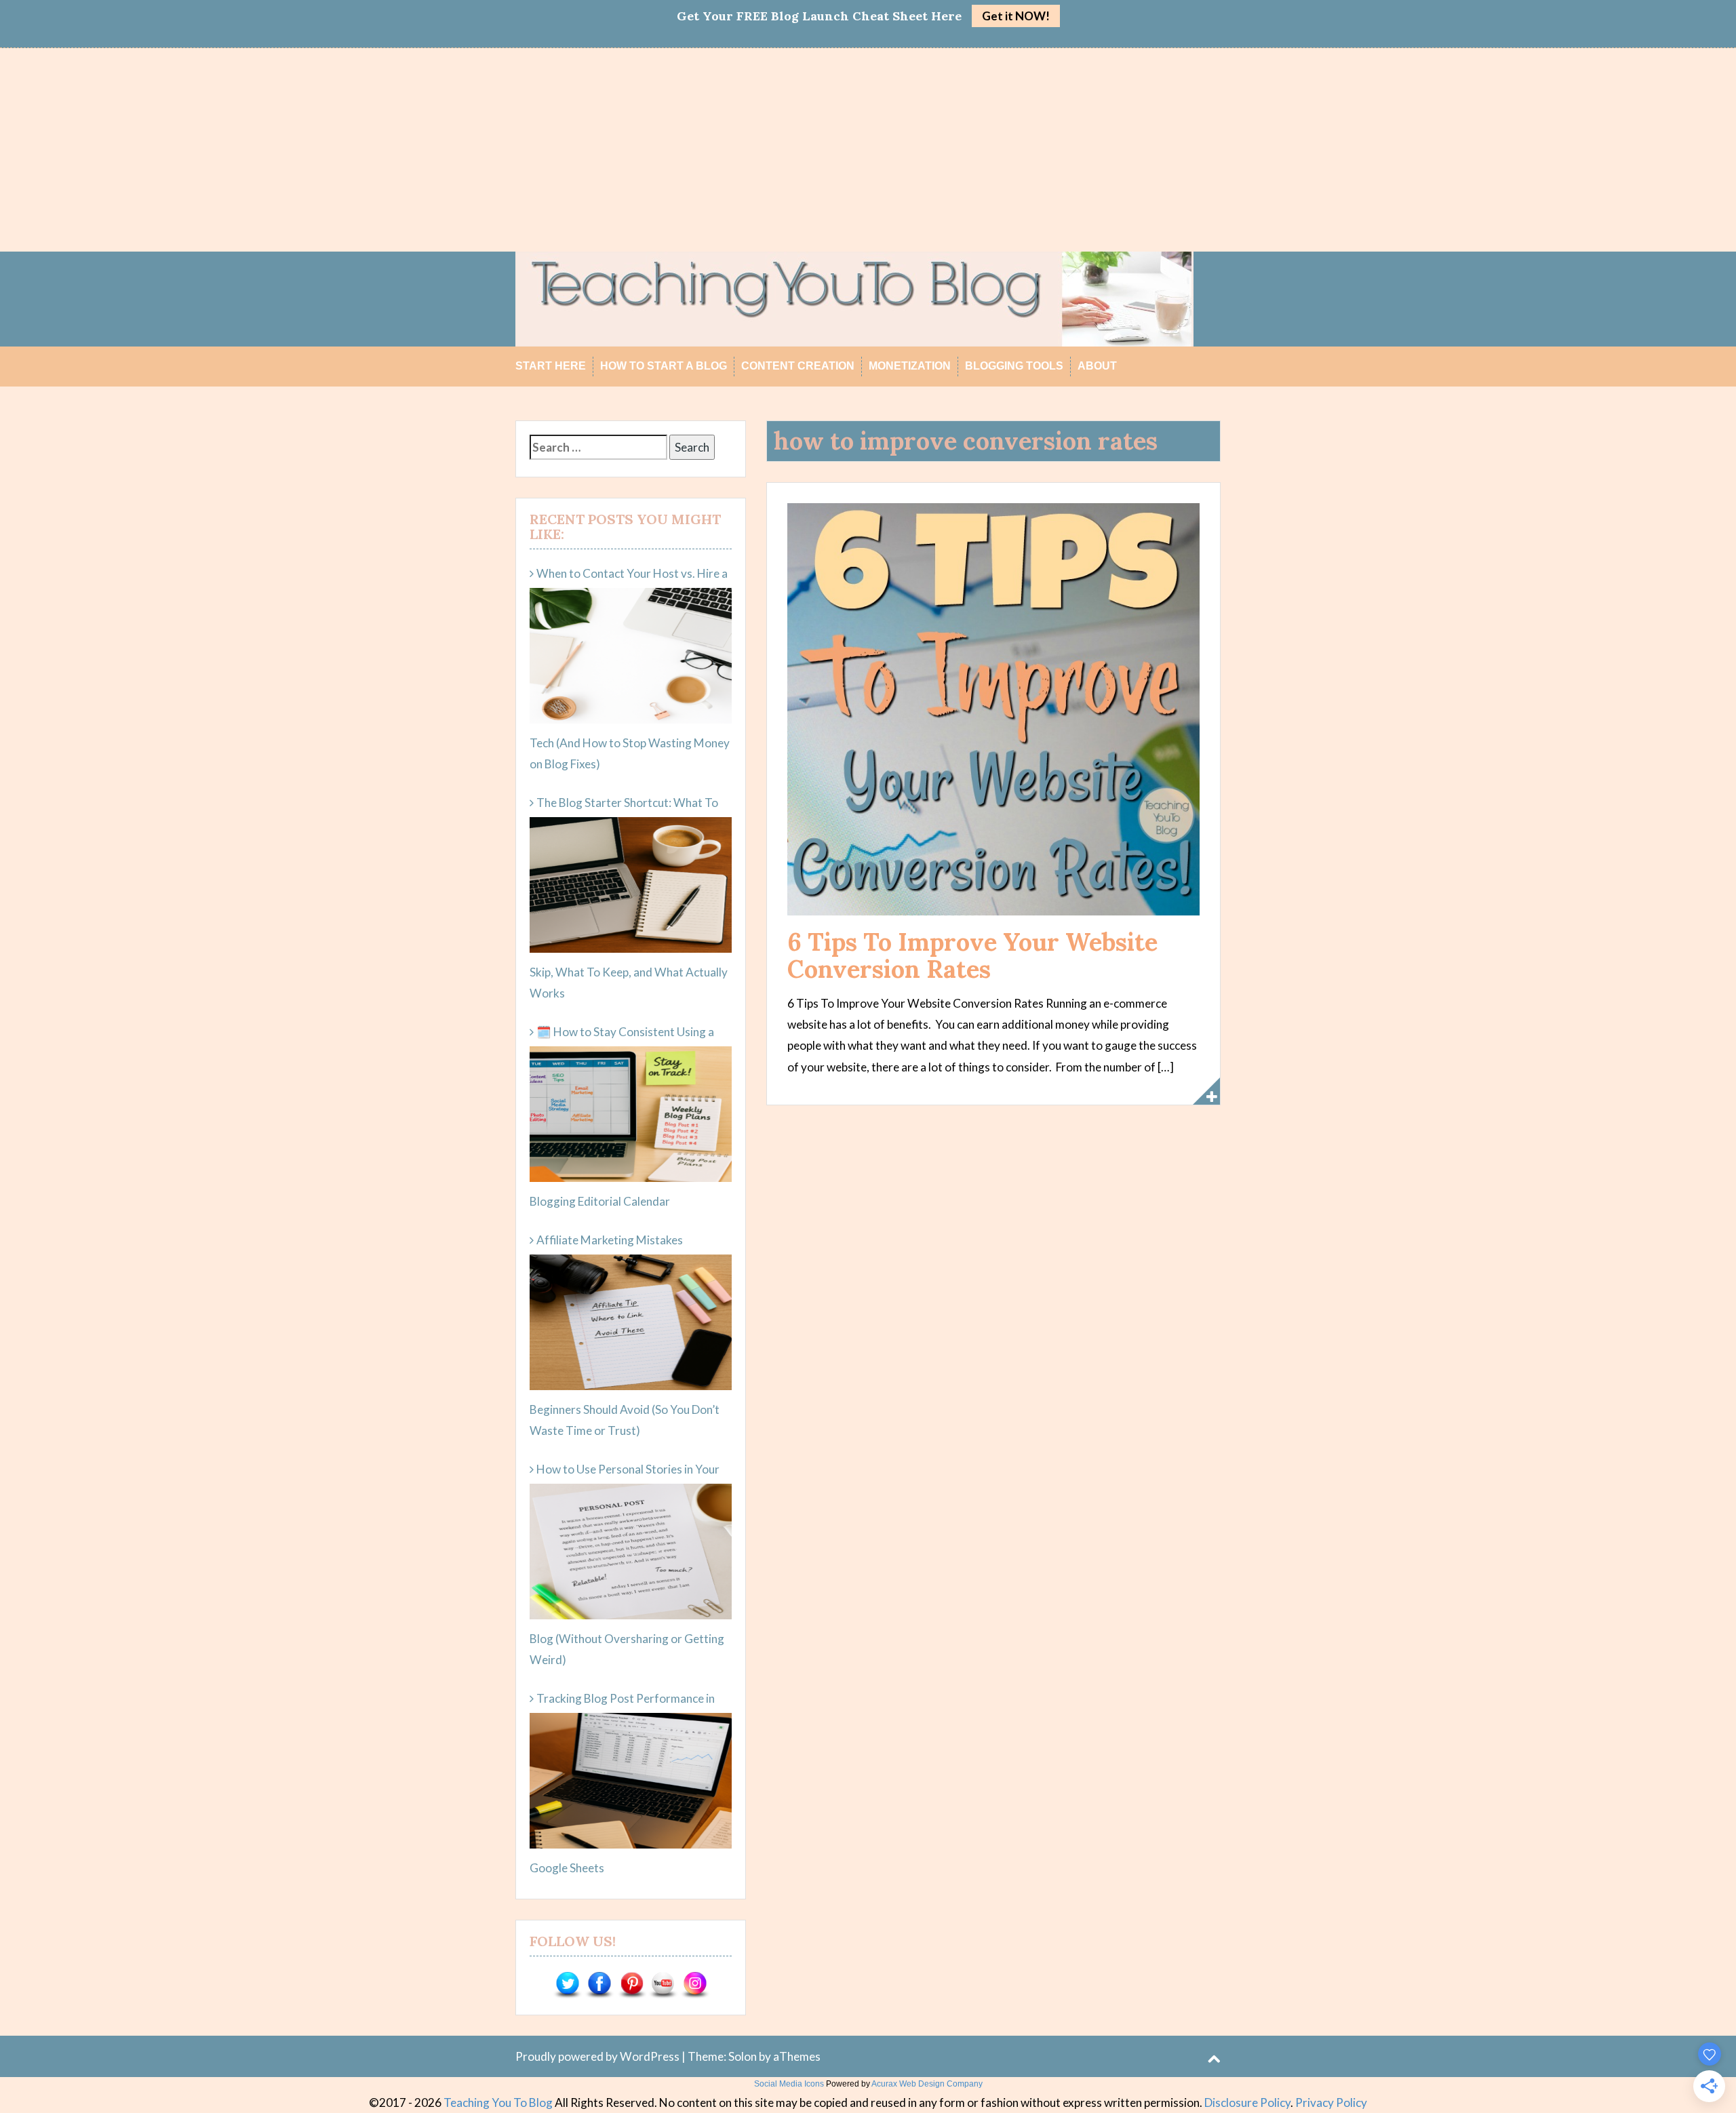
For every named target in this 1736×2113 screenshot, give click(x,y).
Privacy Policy (1331, 2102)
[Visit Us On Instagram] (695, 1984)
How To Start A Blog (664, 366)
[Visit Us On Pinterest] (631, 1984)
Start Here (551, 366)
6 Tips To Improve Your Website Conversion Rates (972, 955)
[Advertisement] (868, 150)
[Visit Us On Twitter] (567, 1984)
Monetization (910, 366)
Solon (743, 2056)
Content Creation (798, 366)
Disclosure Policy (1247, 2102)
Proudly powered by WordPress (597, 2056)
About (1097, 366)
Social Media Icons (789, 2084)
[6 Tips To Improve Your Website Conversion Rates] (993, 708)
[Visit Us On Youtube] (663, 1984)
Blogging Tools (1014, 366)
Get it (1016, 16)
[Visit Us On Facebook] (599, 1984)
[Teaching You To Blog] (854, 297)
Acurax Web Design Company (927, 2084)
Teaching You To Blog (498, 2102)
